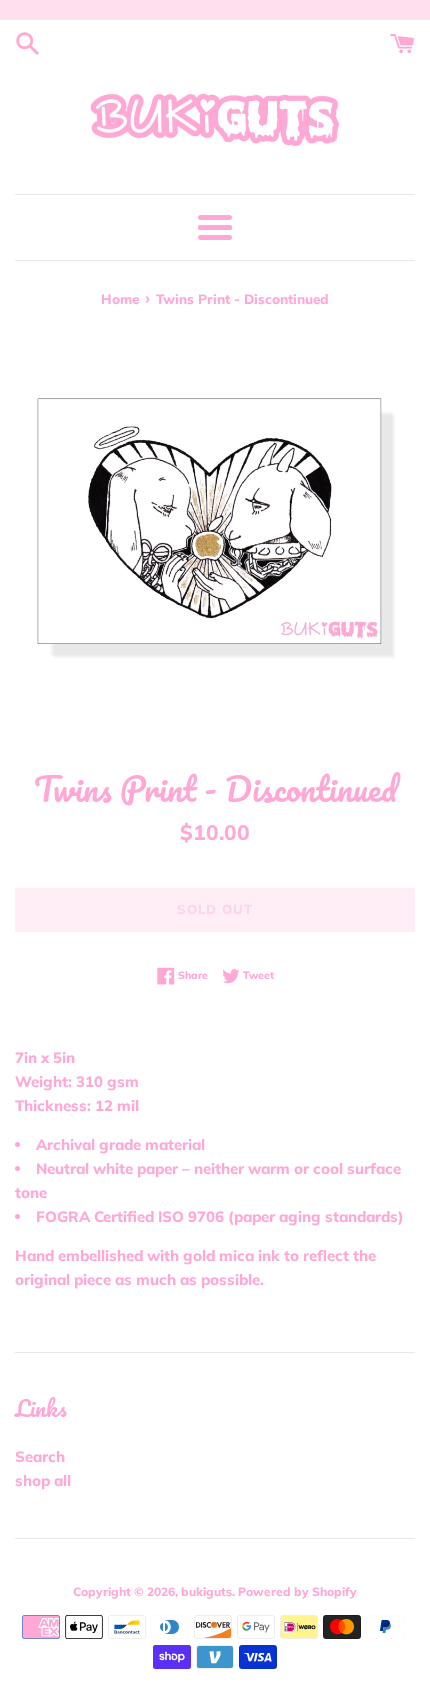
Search (40, 1456)
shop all (43, 1480)
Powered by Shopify (297, 1591)
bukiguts (206, 1591)
